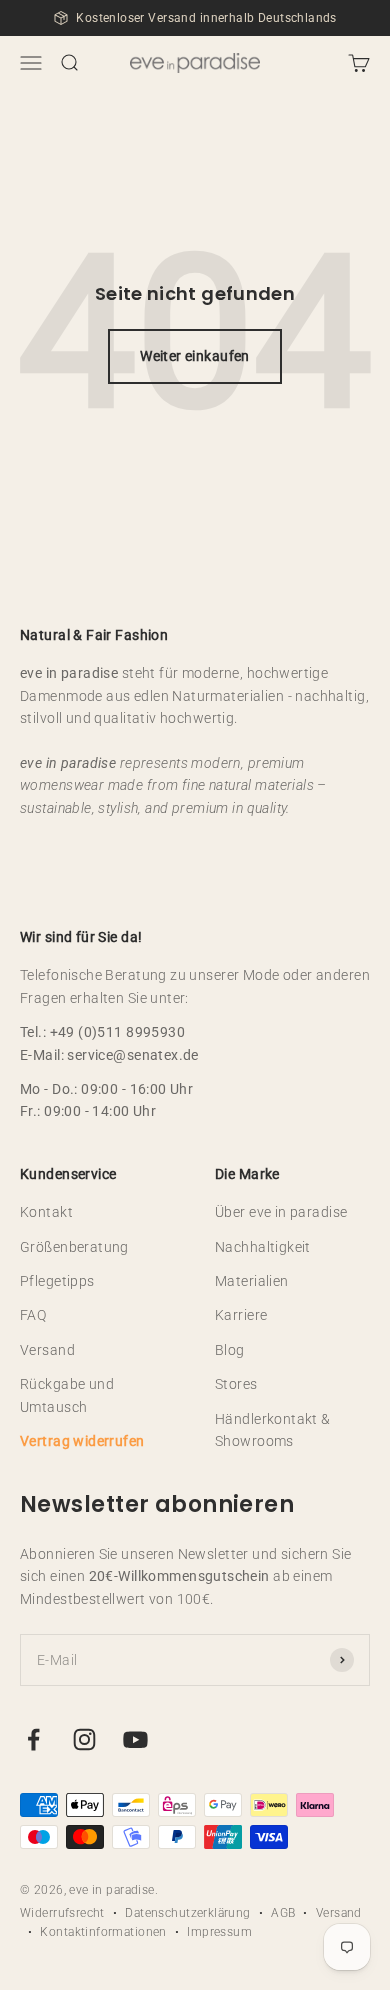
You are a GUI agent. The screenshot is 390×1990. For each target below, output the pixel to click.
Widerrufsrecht (62, 1913)
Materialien (252, 1281)
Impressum (219, 1932)
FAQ (33, 1315)
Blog (230, 1350)
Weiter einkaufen (195, 356)
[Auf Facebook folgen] (33, 1739)
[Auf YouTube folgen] (135, 1739)
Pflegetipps (57, 1281)
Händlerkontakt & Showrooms (273, 1430)
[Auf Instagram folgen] (84, 1739)
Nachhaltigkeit (263, 1247)
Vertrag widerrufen (82, 1441)
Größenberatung (74, 1247)
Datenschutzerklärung (187, 1913)
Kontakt (46, 1212)
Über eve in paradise (281, 1212)
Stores (236, 1384)
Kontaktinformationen (103, 1932)
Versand (47, 1350)
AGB (283, 1913)
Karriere (241, 1315)
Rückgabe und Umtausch (67, 1395)
